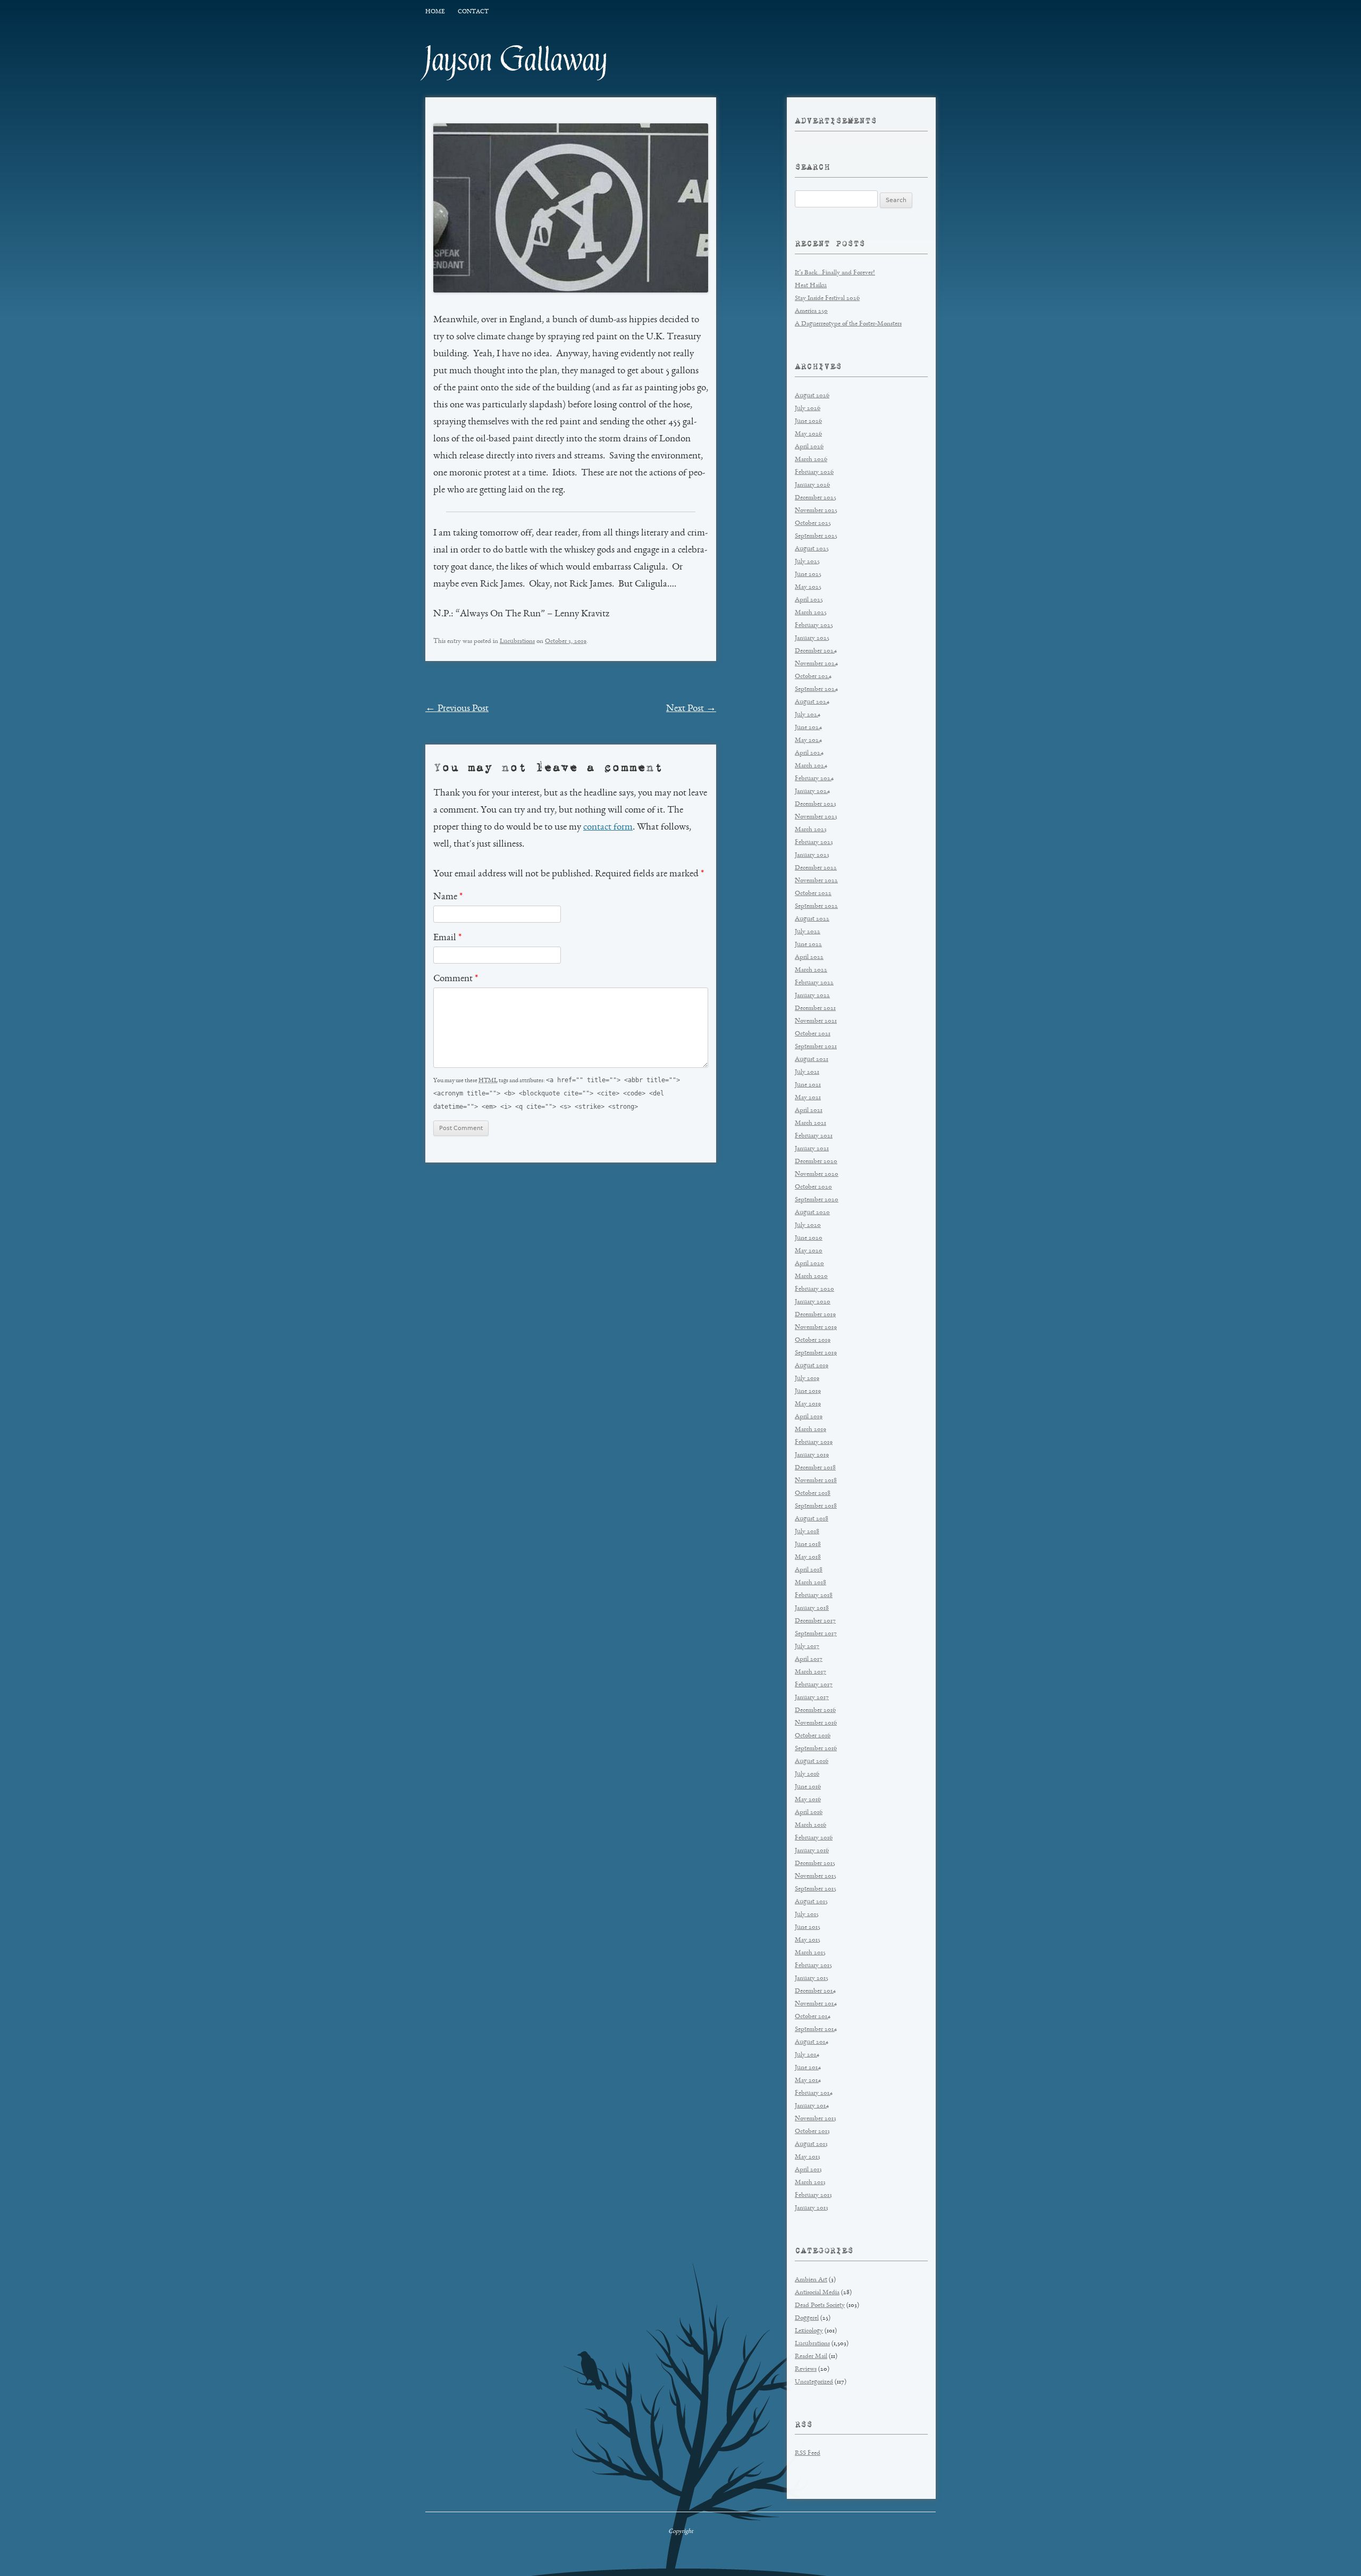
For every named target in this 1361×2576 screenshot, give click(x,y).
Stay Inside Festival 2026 (827, 299)
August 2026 (812, 396)
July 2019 (807, 1379)
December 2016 (815, 1711)
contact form (608, 827)
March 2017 (810, 1672)
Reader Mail (811, 2357)
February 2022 (814, 983)
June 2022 (808, 945)
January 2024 (812, 792)
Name (448, 897)
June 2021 (808, 1085)
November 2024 (816, 664)
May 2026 (808, 434)
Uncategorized (814, 2382)
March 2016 (810, 1825)
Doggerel (807, 2318)
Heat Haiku (811, 286)
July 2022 (808, 932)
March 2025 (811, 613)
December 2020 (816, 1162)
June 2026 (808, 421)
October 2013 (812, 2132)
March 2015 (810, 1953)
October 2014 (813, 2017)
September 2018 (816, 1506)
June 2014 (808, 2068)
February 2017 (814, 1685)
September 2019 (816, 1353)
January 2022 (812, 996)
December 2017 (815, 1621)
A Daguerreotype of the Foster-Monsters (848, 324)
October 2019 (813, 1340)
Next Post (691, 709)
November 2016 (816, 1723)
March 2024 (811, 766)
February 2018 (814, 1596)
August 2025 (812, 549)
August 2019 (812, 1366)
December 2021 (815, 1009)
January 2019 (812, 1455)
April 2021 (809, 1111)
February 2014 (814, 2093)
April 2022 (809, 957)
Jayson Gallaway (516, 60)
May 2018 (808, 1557)
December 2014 (815, 1991)
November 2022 (816, 881)
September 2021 (816, 1047)
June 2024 (808, 728)
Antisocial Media (817, 2293)
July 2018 (807, 1532)
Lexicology (809, 2331)
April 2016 (809, 1813)
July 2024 (808, 715)
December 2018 (815, 1468)
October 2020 (813, 1187)
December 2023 (816, 804)
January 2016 (812, 1851)
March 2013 (810, 2183)
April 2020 (809, 1264)
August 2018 (812, 1519)
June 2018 (808, 1545)
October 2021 (813, 1034)
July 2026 (808, 409)
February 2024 (814, 779)
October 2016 (813, 1736)
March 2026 (811, 460)
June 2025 (808, 575)
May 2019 (808, 1404)
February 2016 (814, 1838)
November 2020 (817, 1174)
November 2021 (816, 1021)
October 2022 (813, 894)
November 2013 (816, 2119)
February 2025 (814, 626)
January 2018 (812, 1608)
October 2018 (813, 1494)
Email (447, 938)
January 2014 (812, 2106)
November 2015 (816, 1876)
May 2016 (808, 1800)
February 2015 (813, 1966)
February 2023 (814, 843)
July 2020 (808, 1226)
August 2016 (812, 1762)
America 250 (811, 311)
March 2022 (811, 970)
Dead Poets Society (820, 2306)
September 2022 (816, 906)
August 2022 (812, 919)
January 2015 (812, 1979)
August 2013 (811, 2144)
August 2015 (811, 1902)
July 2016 (807, 1774)
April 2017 (809, 1659)
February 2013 (813, 2196)
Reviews (806, 2369)
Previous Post (457, 709)
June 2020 (809, 1238)
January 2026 (812, 485)
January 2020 (813, 1302)
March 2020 (811, 1277)
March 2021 (810, 1123)
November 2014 (816, 2004)
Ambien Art (811, 2280)
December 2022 (816, 868)
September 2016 (816, 1749)
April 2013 (808, 2170)
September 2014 (816, 2030)
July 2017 (807, 1647)
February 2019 (814, 1442)
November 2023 (816, 817)
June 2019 (808, 1391)
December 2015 (815, 1864)
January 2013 (812, 2208)
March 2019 (810, 1430)
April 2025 (809, 600)
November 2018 (816, 1481)
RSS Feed (808, 2453)
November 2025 (816, 511)
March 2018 (810, 1583)
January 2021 (812, 1149)
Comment (456, 979)
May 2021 (808, 1098)
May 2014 (808, 2081)
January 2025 (812, 638)
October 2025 (813, 524)
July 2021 (807, 1072)
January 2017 (812, 1698)
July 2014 (807, 2055)
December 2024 (816, 651)
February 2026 (814, 472)
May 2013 (808, 2157)
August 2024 (812, 702)
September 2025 (816, 536)
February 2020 (814, 1289)
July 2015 (807, 1915)
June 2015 (808, 1927)
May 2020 (809, 1251)
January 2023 (812, 855)
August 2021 (812, 1060)
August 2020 (812, 1213)
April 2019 (809, 1417)
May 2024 (808, 741)
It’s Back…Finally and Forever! (835, 273)
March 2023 (811, 830)
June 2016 (808, 1787)
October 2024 (813, 677)
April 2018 (809, 1570)
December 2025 (816, 498)
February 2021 (814, 1136)
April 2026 (809, 447)
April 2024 (809, 753)
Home (435, 12)
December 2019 (815, 1315)
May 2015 (808, 1940)
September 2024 (816, 689)
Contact (473, 12)
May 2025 (808, 587)
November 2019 (816, 1328)
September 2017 (816, 1634)
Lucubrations (517, 642)
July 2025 (807, 562)
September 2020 (817, 1200)
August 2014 (812, 2042)
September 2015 (816, 1889)
